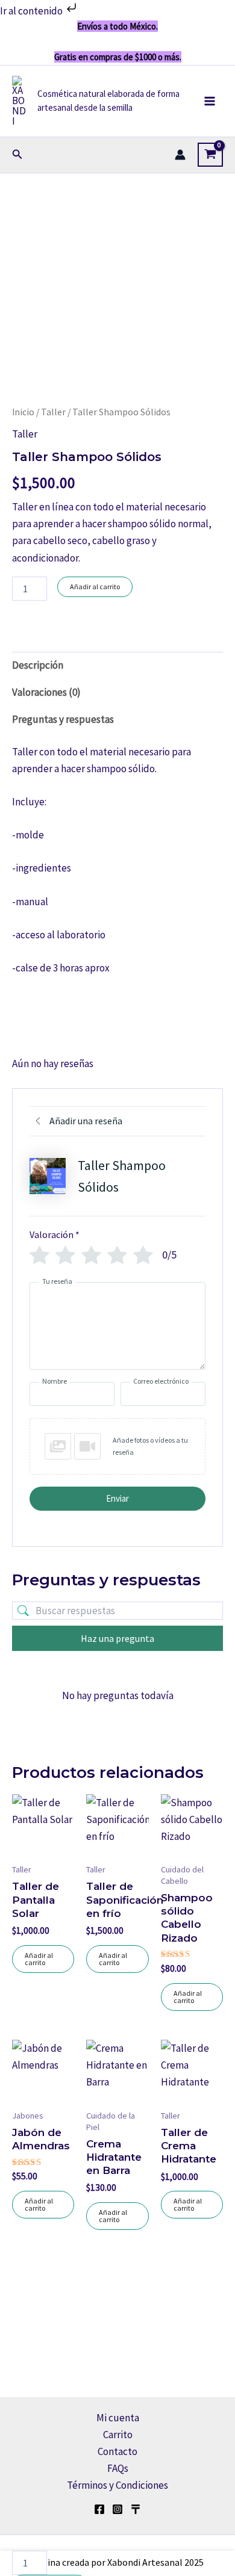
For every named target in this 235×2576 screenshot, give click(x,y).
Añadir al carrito (95, 587)
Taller (53, 412)
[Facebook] (99, 2509)
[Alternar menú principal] (210, 101)
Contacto (117, 2451)
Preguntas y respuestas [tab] (63, 719)
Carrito (118, 2435)
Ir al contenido (32, 11)
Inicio (23, 412)
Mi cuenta (118, 2418)
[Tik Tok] (136, 2509)
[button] (17, 155)
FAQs (118, 2468)
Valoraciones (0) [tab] (46, 692)
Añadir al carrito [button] (39, 1959)
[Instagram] (117, 2509)
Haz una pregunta (117, 1638)
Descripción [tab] (38, 665)
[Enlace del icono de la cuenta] (180, 155)
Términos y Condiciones (117, 2485)
